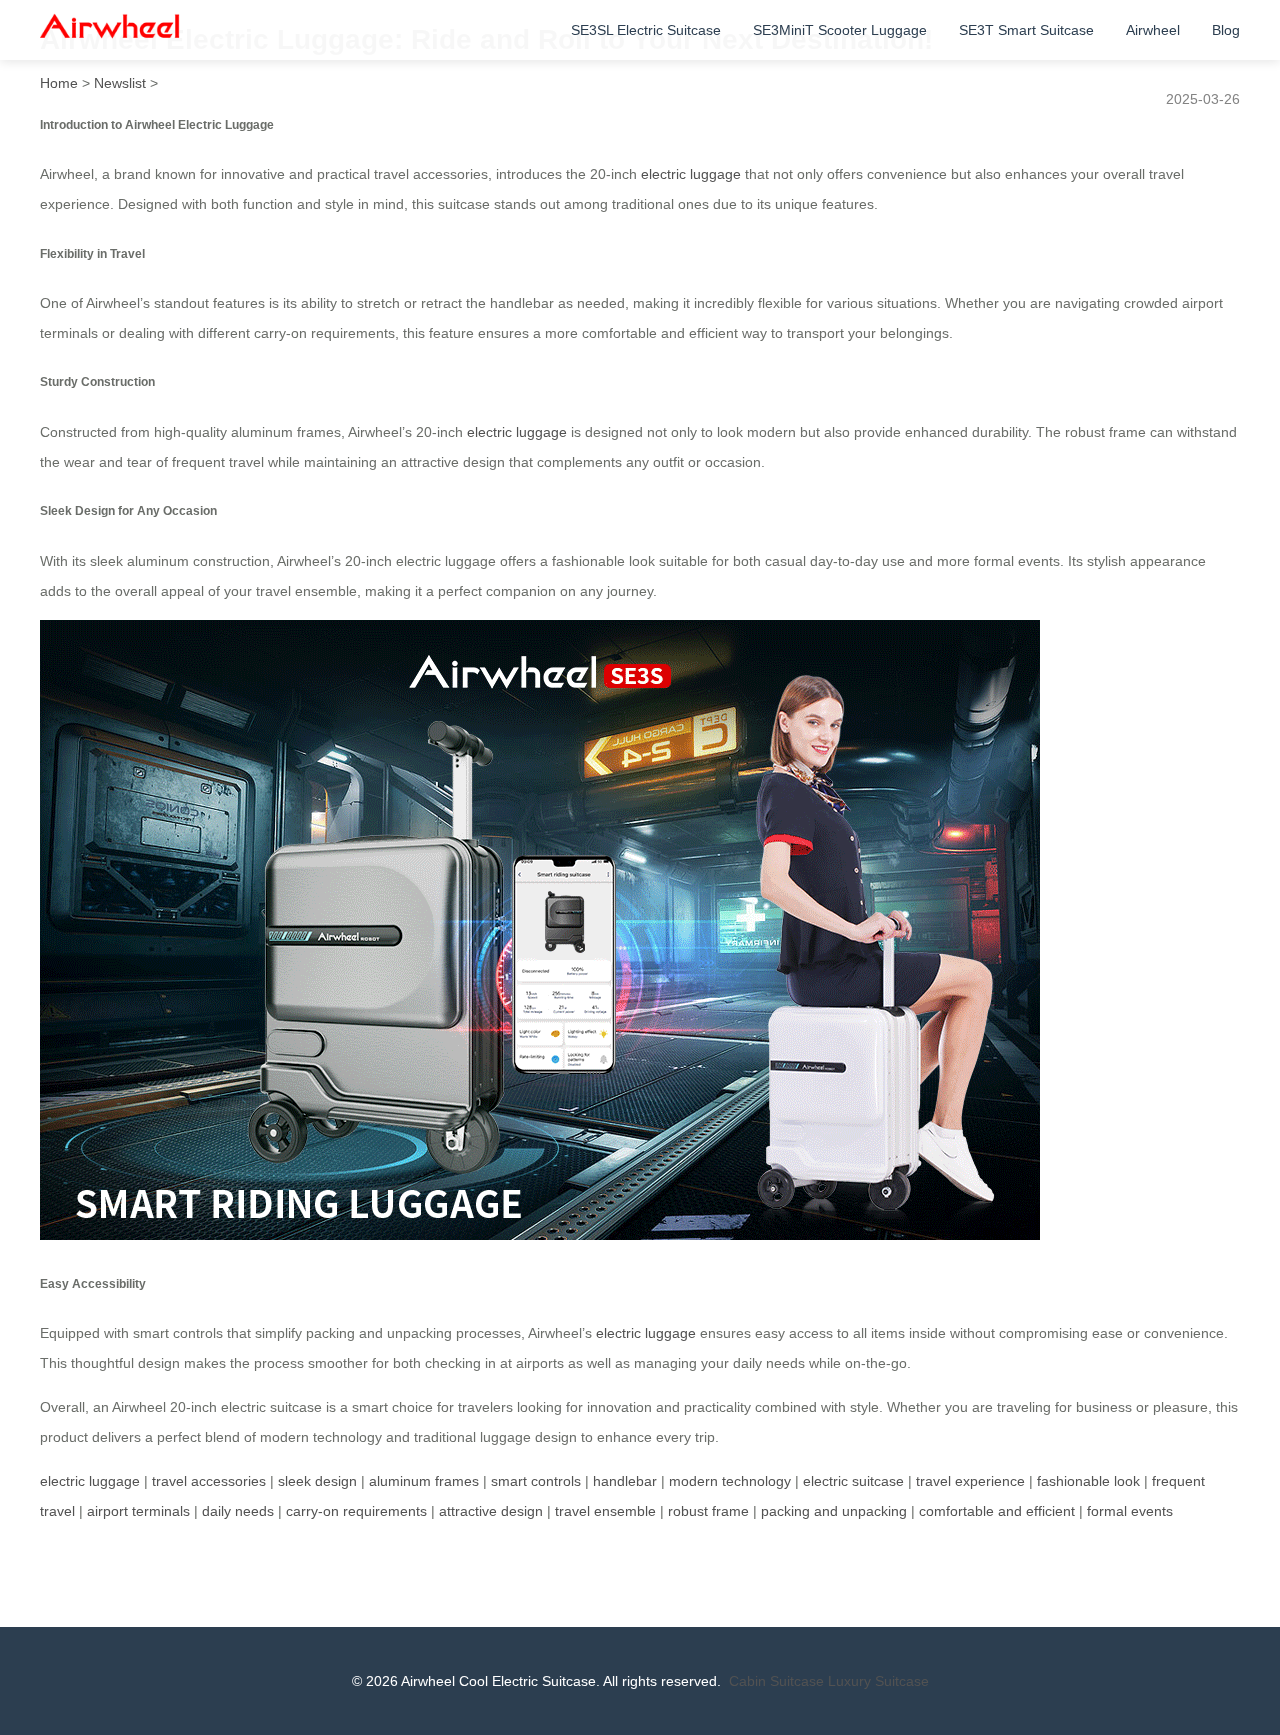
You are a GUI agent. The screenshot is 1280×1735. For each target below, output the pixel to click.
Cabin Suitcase (776, 1681)
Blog (1226, 30)
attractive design (491, 1511)
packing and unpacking (834, 1511)
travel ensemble (605, 1511)
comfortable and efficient (997, 1511)
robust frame (708, 1511)
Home (59, 83)
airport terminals (138, 1511)
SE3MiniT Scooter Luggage (840, 30)
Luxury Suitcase (878, 1681)
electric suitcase (853, 1481)
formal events (1130, 1511)
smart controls (536, 1481)
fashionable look (1088, 1481)
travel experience (970, 1481)
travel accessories (209, 1481)
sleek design (317, 1481)
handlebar (625, 1481)
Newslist (120, 83)
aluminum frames (424, 1481)
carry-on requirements (356, 1511)
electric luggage (691, 174)
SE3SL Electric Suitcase (646, 30)
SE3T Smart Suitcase (1026, 30)
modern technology (730, 1481)
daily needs (238, 1511)
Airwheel (1153, 30)
